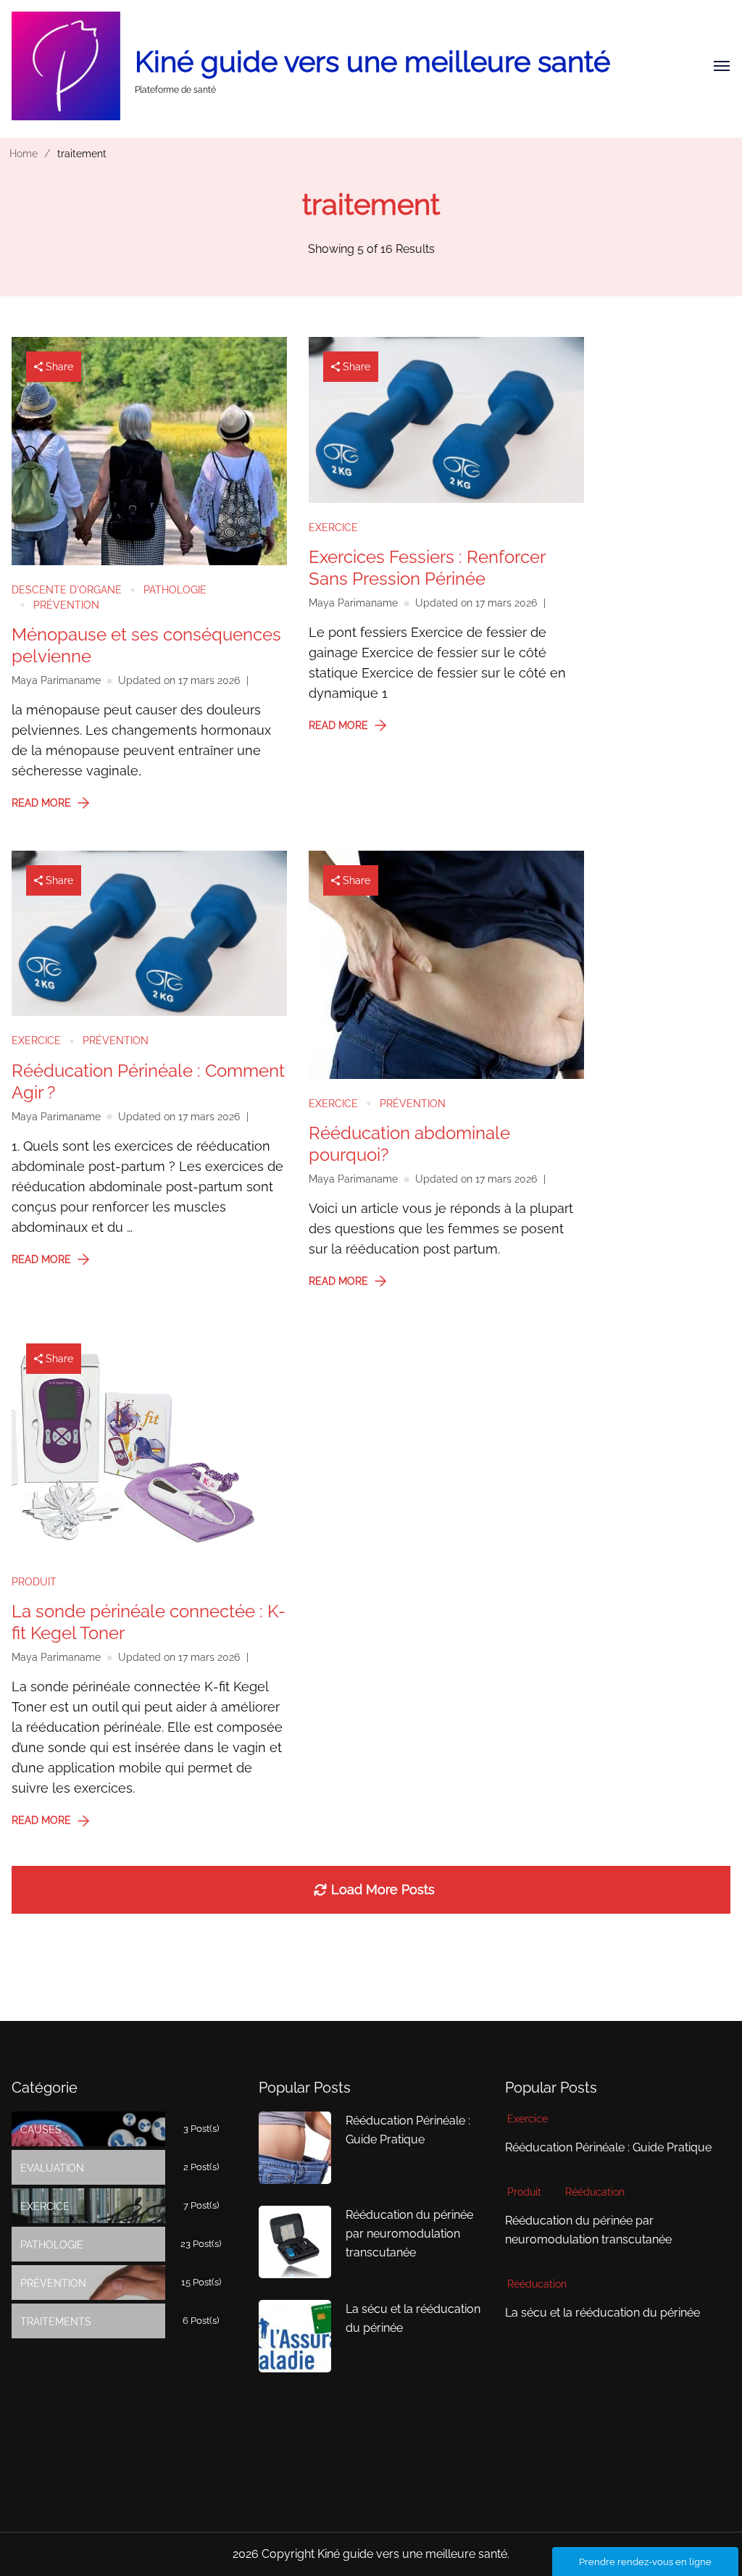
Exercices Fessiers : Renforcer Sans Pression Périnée (427, 568)
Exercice (333, 528)
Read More (41, 803)
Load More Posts (383, 1889)
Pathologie (175, 590)
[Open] (722, 66)
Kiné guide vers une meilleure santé (372, 61)
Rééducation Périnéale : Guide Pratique (608, 2147)
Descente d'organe (67, 590)
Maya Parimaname (56, 680)
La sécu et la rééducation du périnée (603, 2313)
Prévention (66, 605)
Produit (34, 1582)
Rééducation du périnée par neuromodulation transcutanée (409, 2234)
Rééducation (595, 2192)
